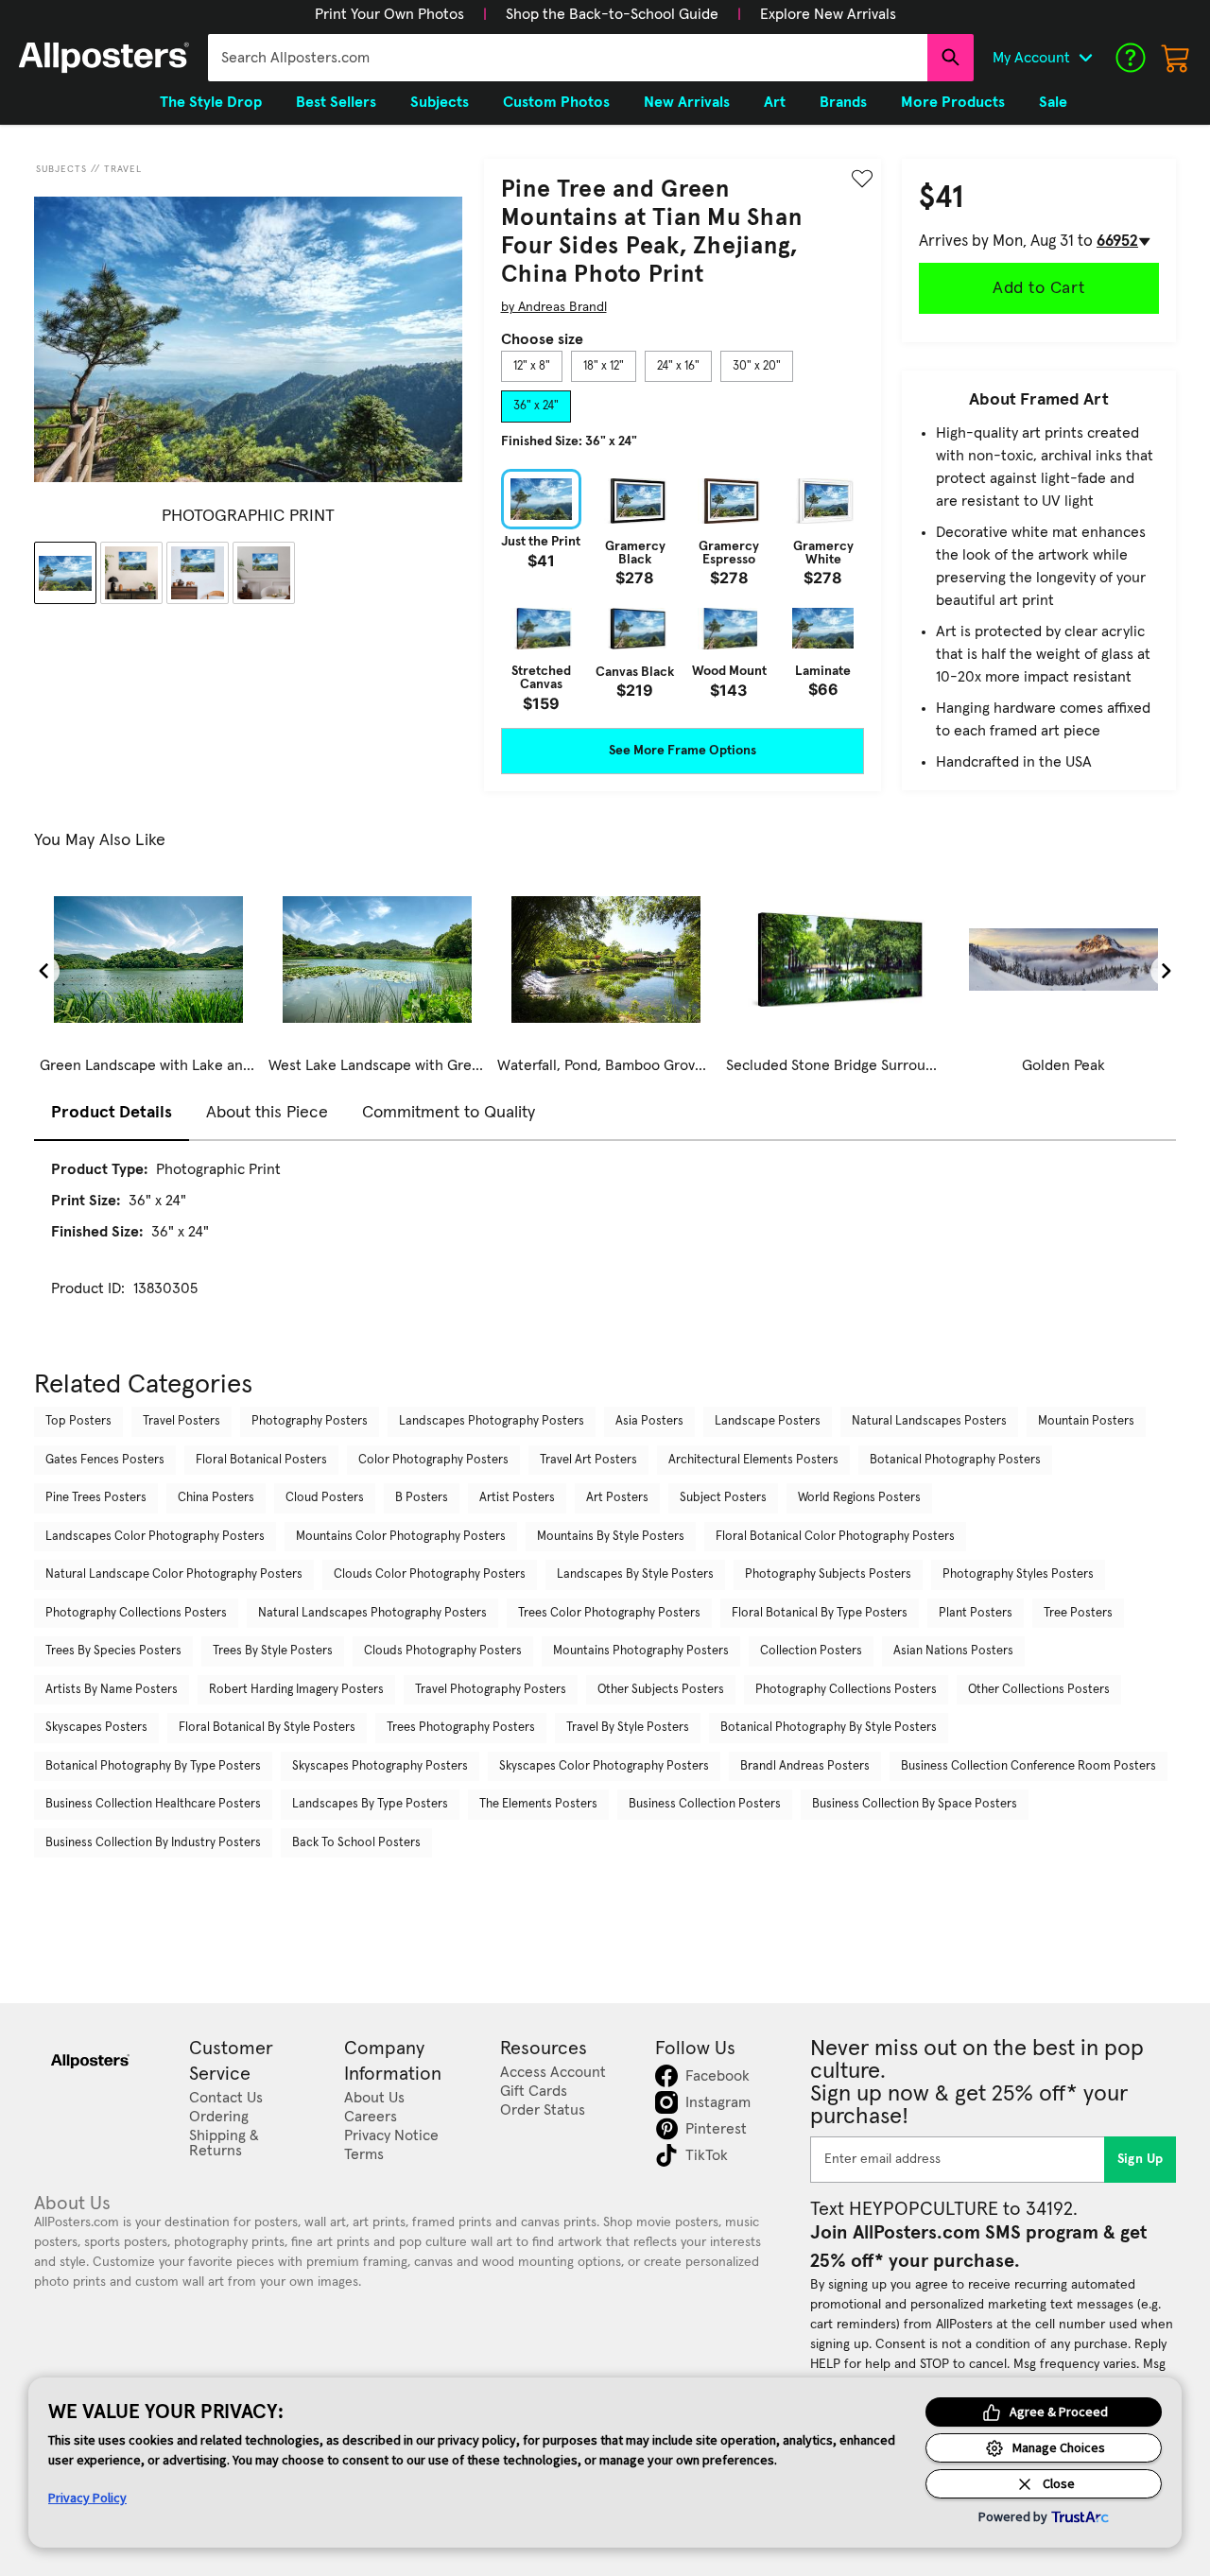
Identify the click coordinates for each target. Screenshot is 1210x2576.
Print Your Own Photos (389, 14)
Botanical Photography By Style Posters (829, 1728)
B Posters (422, 1498)
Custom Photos (556, 102)
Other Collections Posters (1039, 1690)
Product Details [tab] (112, 1113)
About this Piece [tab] (267, 1113)
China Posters (216, 1498)
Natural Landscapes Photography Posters (372, 1613)
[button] (389, 14)
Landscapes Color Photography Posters (155, 1537)
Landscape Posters (768, 1421)
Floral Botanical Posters (261, 1460)
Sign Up (1141, 2159)
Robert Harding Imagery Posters (296, 1690)
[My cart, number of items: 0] (1176, 58)
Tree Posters (1078, 1613)
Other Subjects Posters (661, 1690)
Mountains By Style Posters (611, 1537)
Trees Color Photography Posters (609, 1613)
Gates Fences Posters (105, 1460)
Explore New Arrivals (828, 14)
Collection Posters (811, 1651)
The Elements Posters (538, 1804)
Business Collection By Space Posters (915, 1804)
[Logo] (104, 58)
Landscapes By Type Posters (370, 1804)
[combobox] (568, 58)
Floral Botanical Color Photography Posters (835, 1537)
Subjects (61, 169)
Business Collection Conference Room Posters (1028, 1766)
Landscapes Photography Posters (492, 1421)
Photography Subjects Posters (828, 1574)
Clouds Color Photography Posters (430, 1574)
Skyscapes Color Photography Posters (604, 1766)
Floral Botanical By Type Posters (820, 1613)
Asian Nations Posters (953, 1651)
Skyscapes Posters (96, 1728)
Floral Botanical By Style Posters (267, 1728)
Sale (1053, 102)
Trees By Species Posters (113, 1651)
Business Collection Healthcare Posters (153, 1804)
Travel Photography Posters (491, 1690)
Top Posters (78, 1421)
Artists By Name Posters (112, 1690)
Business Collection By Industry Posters (153, 1843)
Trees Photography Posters (461, 1728)
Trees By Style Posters (273, 1651)
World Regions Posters (859, 1498)
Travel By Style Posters (628, 1728)
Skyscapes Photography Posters (380, 1766)
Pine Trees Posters (96, 1498)
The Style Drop (211, 102)
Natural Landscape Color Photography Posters (174, 1574)
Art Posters (617, 1498)
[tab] (532, 367)
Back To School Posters (356, 1843)
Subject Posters (723, 1498)
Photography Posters (310, 1421)
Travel (123, 169)
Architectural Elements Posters (753, 1460)
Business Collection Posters (705, 1804)
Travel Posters (181, 1421)
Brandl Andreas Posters (805, 1766)
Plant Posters (976, 1613)
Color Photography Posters (433, 1460)
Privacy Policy (87, 2498)
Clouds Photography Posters (443, 1651)
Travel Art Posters (588, 1460)
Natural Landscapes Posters (929, 1421)
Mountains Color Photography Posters (401, 1537)
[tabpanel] (683, 590)
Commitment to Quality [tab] (449, 1113)
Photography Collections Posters (136, 1613)
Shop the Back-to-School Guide (612, 14)
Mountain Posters (1086, 1421)
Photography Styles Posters (1018, 1574)
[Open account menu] (1085, 58)
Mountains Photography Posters (641, 1651)
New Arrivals (687, 102)
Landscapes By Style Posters (635, 1574)
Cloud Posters (325, 1498)
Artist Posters (517, 1498)
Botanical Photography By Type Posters (153, 1766)
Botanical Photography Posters (955, 1460)
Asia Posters (649, 1421)
